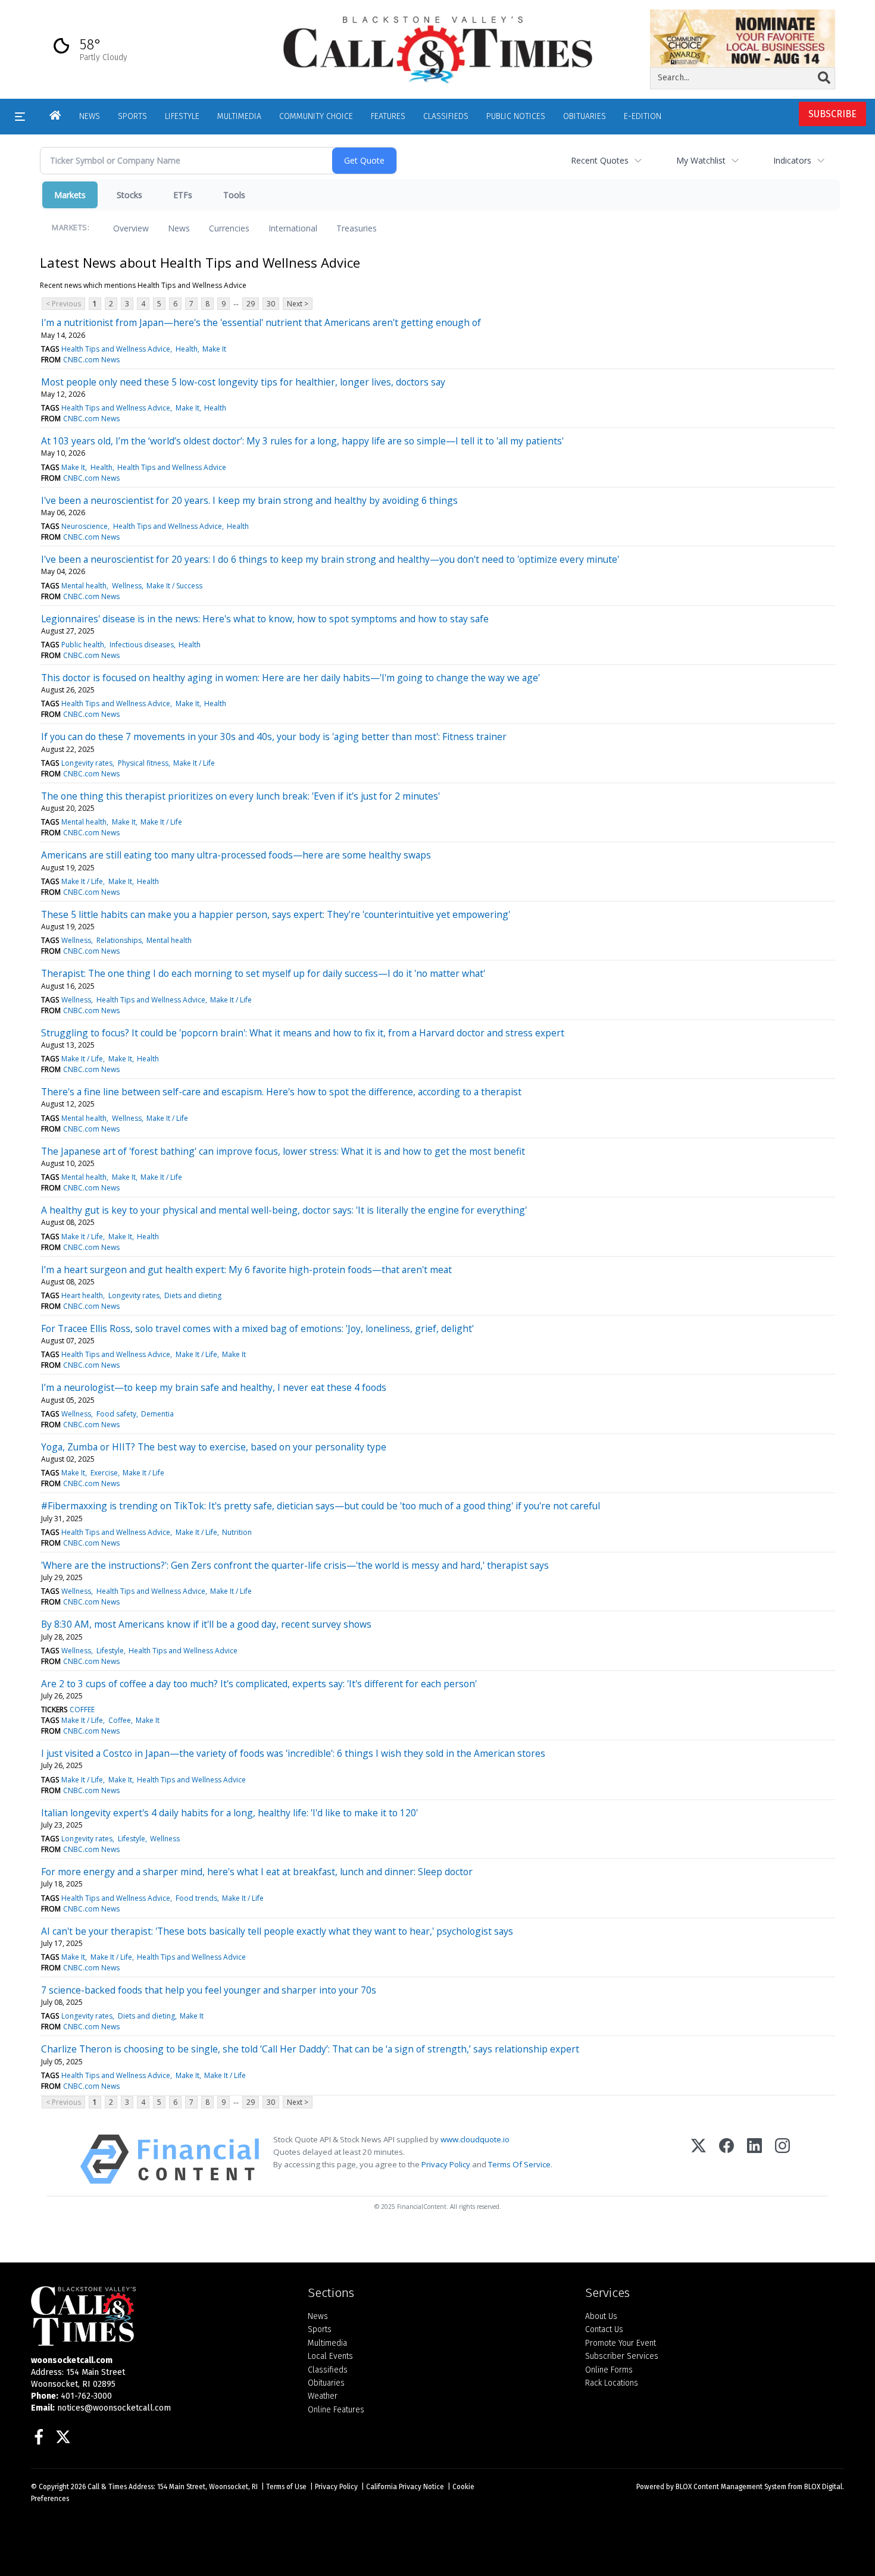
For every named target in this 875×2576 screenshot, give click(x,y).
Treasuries (357, 228)
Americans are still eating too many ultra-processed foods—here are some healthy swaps (236, 855)
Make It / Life (194, 763)
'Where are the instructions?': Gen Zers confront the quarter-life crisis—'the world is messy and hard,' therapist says (295, 1565)
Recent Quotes (600, 160)
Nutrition (237, 1532)
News (179, 228)
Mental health (84, 586)
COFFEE (82, 1710)
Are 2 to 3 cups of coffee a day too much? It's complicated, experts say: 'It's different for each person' (259, 1684)
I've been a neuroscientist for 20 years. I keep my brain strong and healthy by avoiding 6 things (249, 500)
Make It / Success (174, 586)
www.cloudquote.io (475, 2139)
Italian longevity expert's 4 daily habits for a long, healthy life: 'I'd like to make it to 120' (229, 1813)
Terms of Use (286, 2487)
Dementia (157, 1414)
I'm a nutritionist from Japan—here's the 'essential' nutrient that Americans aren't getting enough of (261, 322)
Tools (234, 195)
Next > (298, 304)
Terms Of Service (519, 2164)
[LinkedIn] (754, 2159)
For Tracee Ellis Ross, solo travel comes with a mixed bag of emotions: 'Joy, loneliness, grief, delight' (257, 1328)
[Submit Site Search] (824, 78)
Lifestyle (110, 1651)
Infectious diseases (142, 645)
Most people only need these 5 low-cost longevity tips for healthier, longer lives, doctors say (243, 382)
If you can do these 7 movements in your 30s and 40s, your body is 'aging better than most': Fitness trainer (274, 737)
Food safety (116, 1414)
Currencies (229, 228)
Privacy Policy (446, 2164)
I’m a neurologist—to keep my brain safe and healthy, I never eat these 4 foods (214, 1387)
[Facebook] (726, 2159)
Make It (214, 349)
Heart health (82, 1295)
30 (271, 304)
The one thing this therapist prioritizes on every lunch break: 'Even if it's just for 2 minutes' (240, 796)
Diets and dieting (193, 1295)
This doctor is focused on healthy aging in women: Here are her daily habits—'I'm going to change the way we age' (290, 678)
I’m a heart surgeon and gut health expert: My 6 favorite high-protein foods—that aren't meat (246, 1270)
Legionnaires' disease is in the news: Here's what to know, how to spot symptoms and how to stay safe (265, 619)
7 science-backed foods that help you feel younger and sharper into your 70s (209, 1990)
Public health (83, 645)
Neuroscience (85, 526)
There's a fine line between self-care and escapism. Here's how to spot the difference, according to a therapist (281, 1092)
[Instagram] (782, 2159)
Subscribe (832, 114)
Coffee (120, 1720)
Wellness (127, 586)
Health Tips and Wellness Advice (116, 349)
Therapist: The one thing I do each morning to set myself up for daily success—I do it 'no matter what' (263, 973)
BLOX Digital (823, 2487)
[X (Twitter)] (699, 2159)
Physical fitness (143, 763)
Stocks (129, 195)
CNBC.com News (91, 360)
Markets (70, 195)
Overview (131, 228)
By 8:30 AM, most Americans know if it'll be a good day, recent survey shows (206, 1624)
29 (251, 304)
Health (187, 349)
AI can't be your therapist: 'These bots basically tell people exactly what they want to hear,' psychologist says (277, 1931)
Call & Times (107, 2487)
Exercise (104, 1473)
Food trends (196, 1898)
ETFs (183, 195)
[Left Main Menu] (20, 117)
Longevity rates (87, 763)
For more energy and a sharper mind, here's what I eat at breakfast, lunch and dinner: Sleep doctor (257, 1872)
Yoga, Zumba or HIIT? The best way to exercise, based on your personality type (214, 1447)
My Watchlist (701, 160)
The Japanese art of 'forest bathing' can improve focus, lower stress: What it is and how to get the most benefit (283, 1151)
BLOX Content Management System (731, 2487)
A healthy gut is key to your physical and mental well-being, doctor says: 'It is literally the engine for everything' (284, 1210)
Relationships (119, 940)
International (293, 228)
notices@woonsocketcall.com (114, 2408)
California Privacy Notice (405, 2487)
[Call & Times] (160, 2316)
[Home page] (437, 49)
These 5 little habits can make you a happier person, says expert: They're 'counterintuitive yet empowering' (276, 914)
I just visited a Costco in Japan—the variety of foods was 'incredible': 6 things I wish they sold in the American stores (293, 1753)
